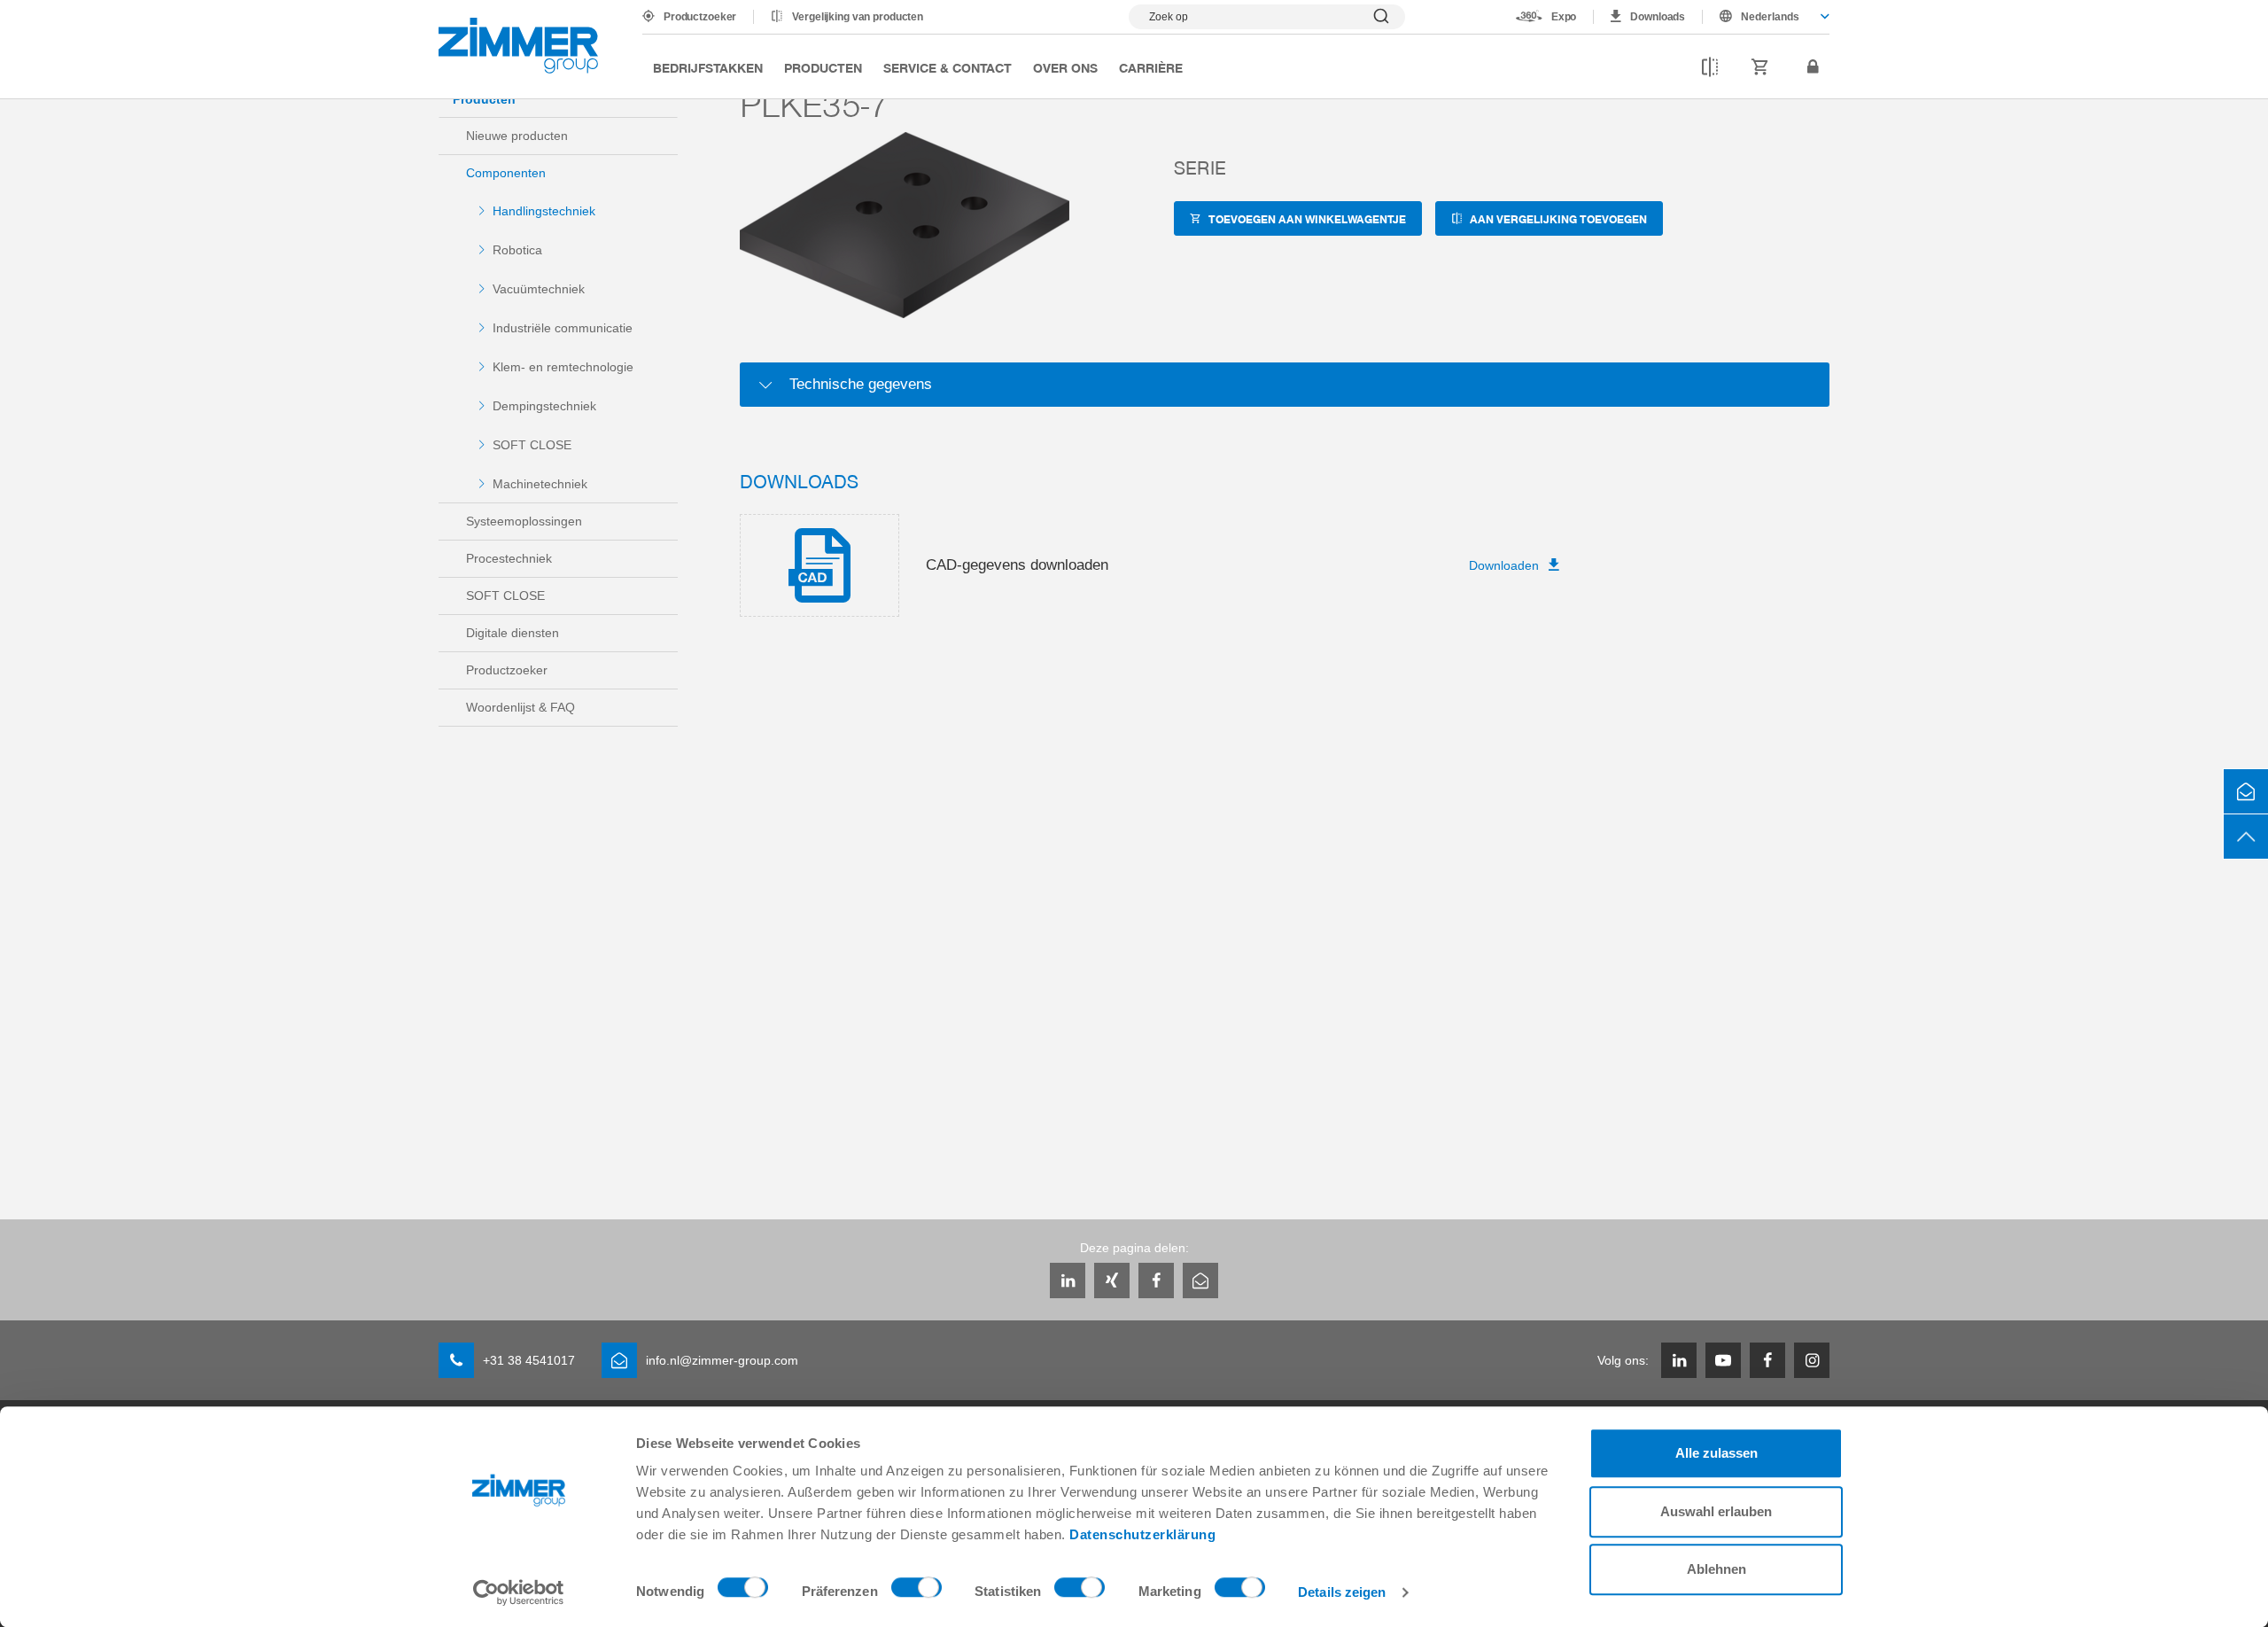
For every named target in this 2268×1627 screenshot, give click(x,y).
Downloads (1658, 17)
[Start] (518, 46)
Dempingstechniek (544, 406)
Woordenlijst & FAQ (520, 707)
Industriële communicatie (563, 328)
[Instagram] (1812, 1360)
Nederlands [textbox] (1770, 17)
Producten (823, 67)
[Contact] (2246, 791)
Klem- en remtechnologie (563, 367)
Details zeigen (1342, 1592)
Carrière (1151, 67)
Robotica (517, 250)
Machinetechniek (540, 484)
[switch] (917, 1592)
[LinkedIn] (1068, 1281)
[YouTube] (1723, 1360)
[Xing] (1112, 1281)
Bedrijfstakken (708, 67)
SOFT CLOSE (532, 445)
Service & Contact (948, 67)
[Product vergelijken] (1710, 67)
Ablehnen (1717, 1569)
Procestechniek (509, 558)
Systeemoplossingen (524, 521)
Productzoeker (700, 17)
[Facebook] (1156, 1281)
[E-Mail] (1200, 1281)
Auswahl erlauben (1716, 1511)
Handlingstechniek (544, 211)
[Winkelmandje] (1760, 67)
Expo (1564, 17)
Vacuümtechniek (539, 289)
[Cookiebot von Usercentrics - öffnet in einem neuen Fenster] (519, 1592)
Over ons (1065, 67)
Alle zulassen (1717, 1453)
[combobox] (1766, 17)
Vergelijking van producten (858, 17)
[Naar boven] (2246, 837)
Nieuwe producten (517, 136)
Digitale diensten (513, 633)
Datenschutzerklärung (1142, 1534)
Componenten (506, 173)
